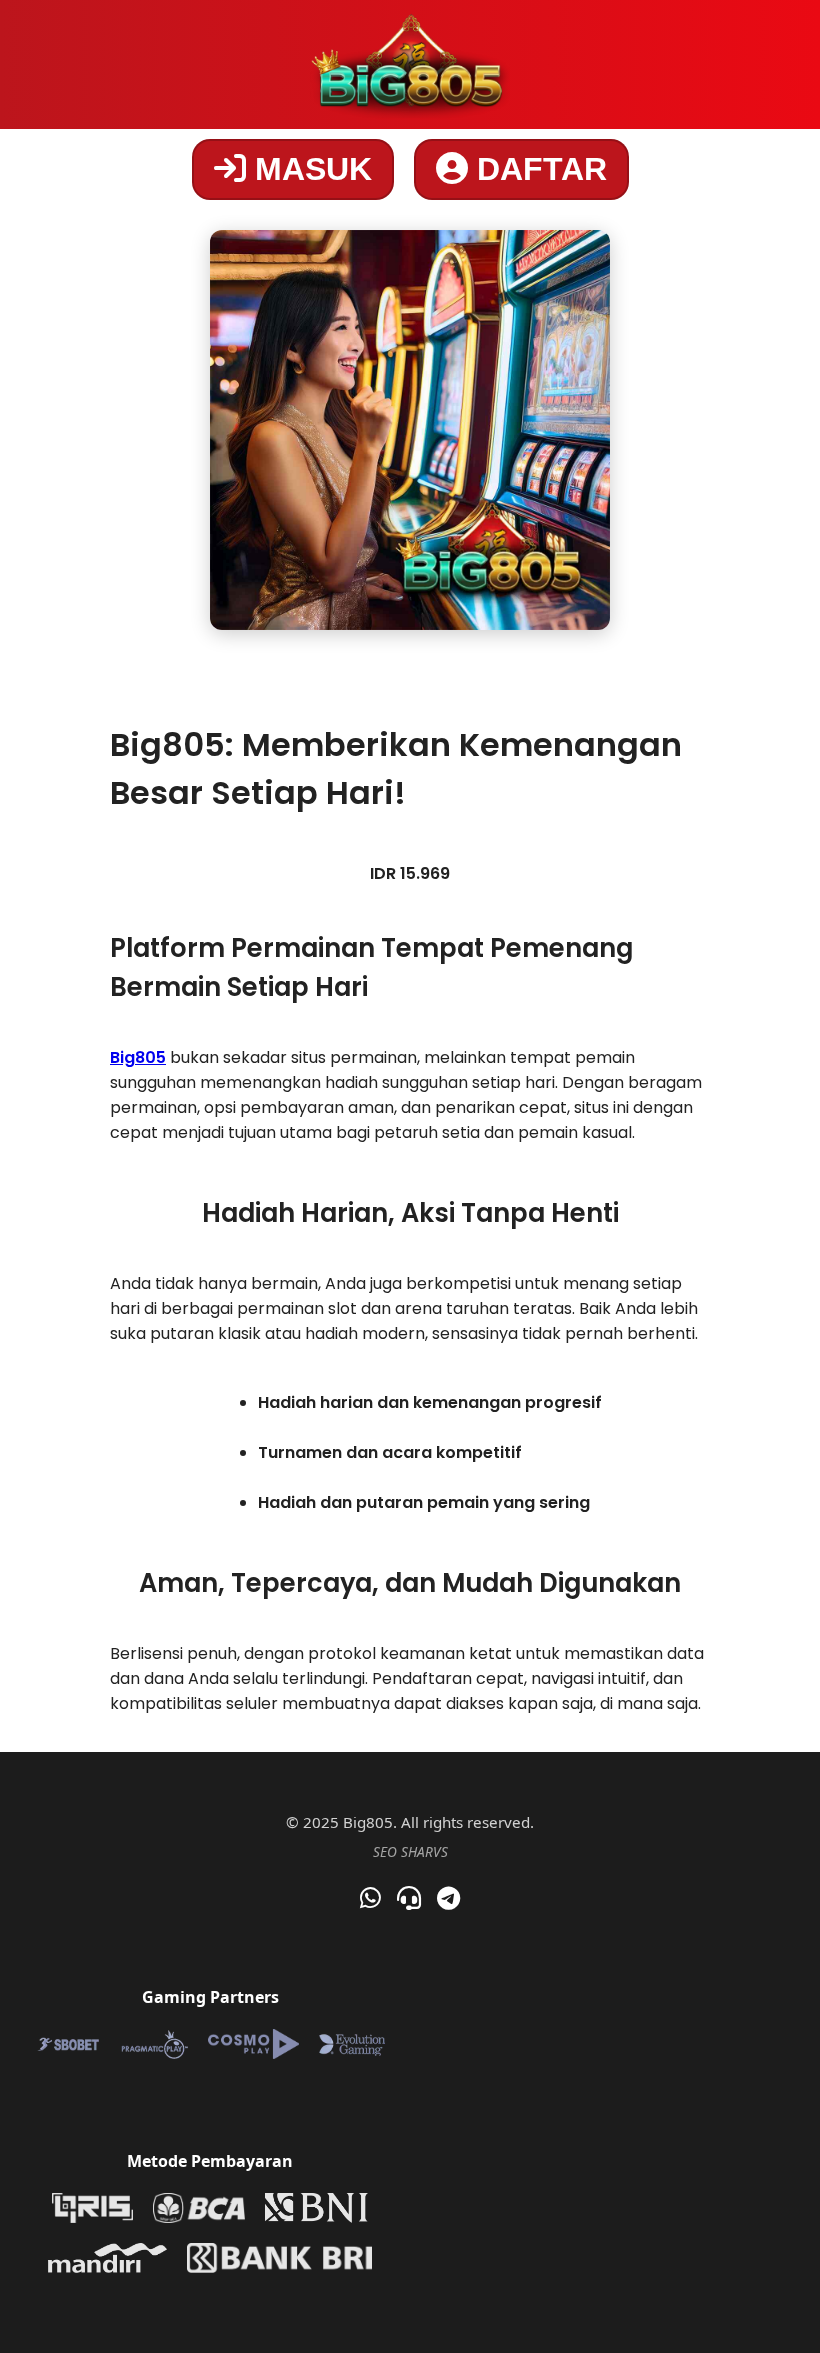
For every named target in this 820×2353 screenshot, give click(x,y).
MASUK (309, 169)
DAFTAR (537, 169)
